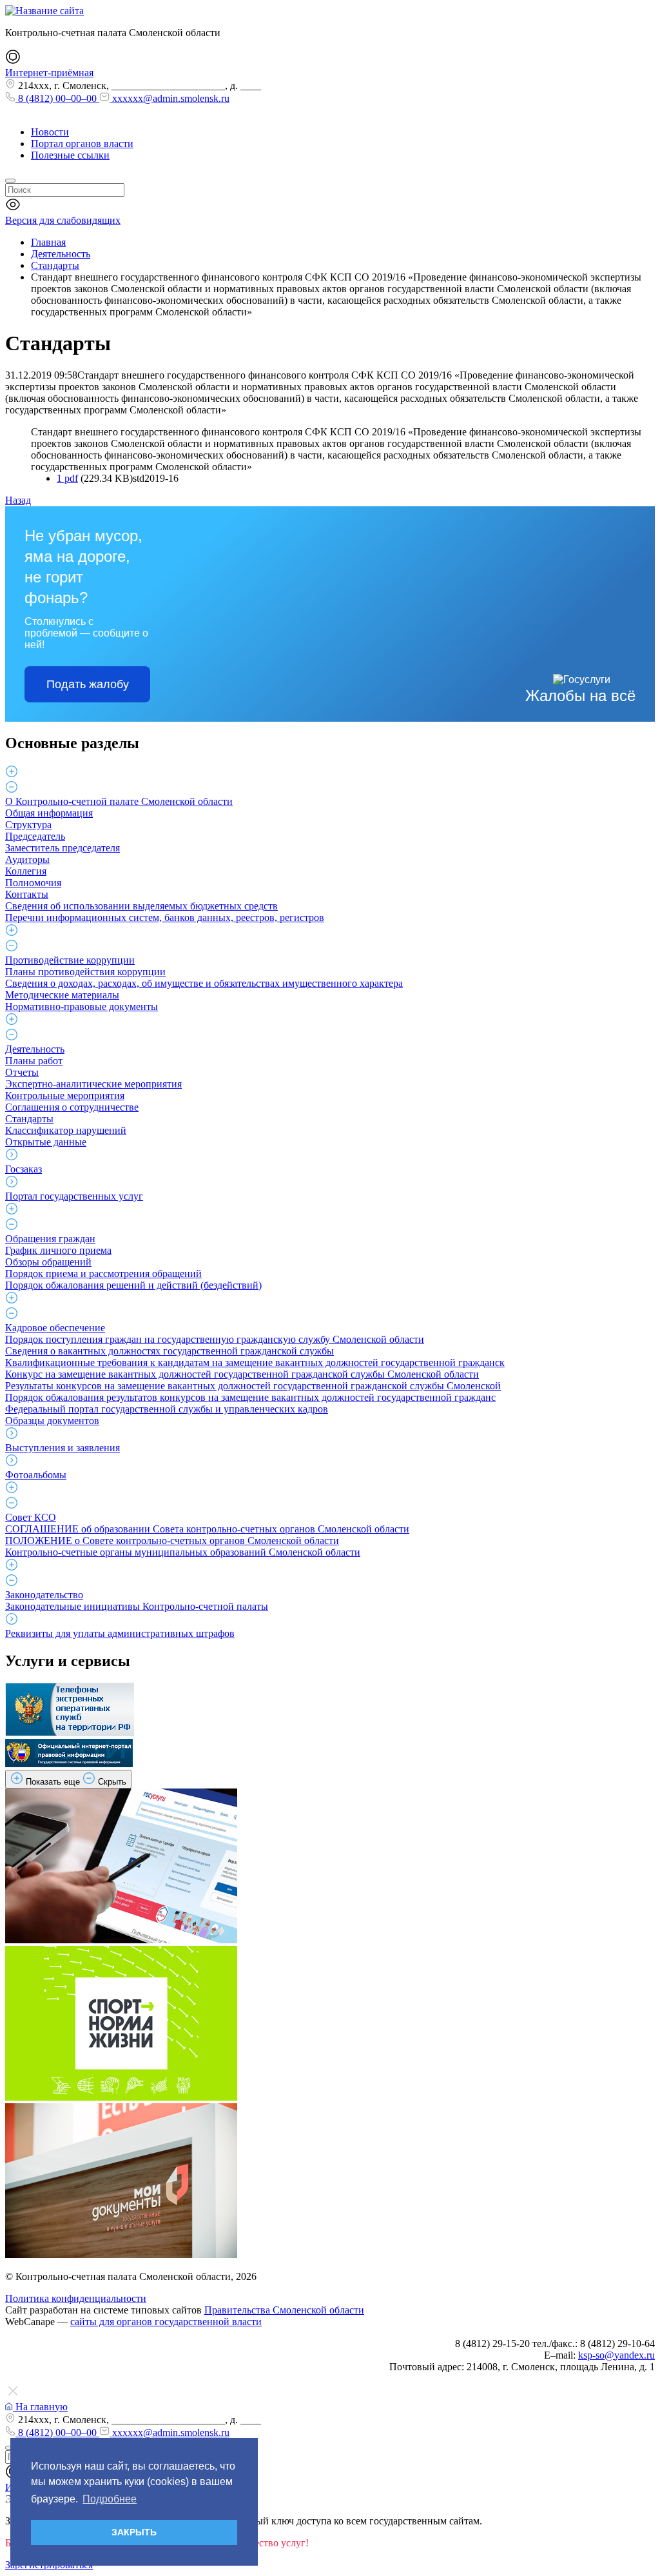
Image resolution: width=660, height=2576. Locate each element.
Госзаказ (24, 1169)
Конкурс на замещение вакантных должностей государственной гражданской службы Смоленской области (242, 1374)
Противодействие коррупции (70, 960)
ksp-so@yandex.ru (616, 2355)
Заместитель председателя (63, 848)
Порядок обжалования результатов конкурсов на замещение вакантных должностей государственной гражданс (250, 1397)
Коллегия (26, 871)
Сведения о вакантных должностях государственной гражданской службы (170, 1351)
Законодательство (44, 1595)
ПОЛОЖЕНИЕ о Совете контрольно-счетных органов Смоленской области (172, 1541)
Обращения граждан (50, 1239)
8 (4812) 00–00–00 (57, 98)
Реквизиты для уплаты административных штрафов (120, 1633)
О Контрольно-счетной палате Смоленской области (119, 801)
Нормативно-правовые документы (82, 1006)
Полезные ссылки (70, 155)
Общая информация (49, 813)
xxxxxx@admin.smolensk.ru (170, 98)
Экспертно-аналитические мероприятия (93, 1084)
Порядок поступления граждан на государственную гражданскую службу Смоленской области (215, 1339)
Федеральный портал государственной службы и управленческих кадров (167, 1409)
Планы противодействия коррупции (85, 972)
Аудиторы (27, 859)
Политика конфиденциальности (76, 2298)
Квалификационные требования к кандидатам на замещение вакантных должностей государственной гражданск (255, 1362)
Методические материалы (62, 995)
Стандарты (29, 1119)
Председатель (35, 836)
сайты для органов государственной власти (166, 2322)
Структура (28, 825)
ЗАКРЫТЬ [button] (134, 2532)
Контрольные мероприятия (65, 1095)
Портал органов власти (82, 144)
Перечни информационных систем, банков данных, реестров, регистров (165, 917)
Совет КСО (31, 1517)
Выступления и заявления (63, 1448)
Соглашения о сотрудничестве (72, 1107)
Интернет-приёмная (49, 73)
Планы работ (34, 1061)
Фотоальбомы (36, 1475)
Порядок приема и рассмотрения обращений (103, 1273)
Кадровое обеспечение (55, 1328)
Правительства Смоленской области (284, 2310)
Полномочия (33, 883)
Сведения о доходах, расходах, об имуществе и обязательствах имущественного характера (204, 983)
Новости (50, 132)
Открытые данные (46, 1142)
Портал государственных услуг (74, 1196)
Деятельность (35, 1049)
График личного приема (58, 1250)
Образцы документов (52, 1421)
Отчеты (22, 1072)
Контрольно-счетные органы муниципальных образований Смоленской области (183, 1552)
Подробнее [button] (110, 2499)
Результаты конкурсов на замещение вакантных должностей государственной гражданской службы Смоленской (253, 1386)
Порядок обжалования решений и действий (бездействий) (133, 1285)
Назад (18, 500)
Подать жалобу (88, 684)
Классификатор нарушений (66, 1130)
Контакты (27, 894)
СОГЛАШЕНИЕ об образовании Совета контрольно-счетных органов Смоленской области (207, 1529)
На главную (40, 2407)
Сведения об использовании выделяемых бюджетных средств (141, 906)
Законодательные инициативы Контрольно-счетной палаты (137, 1606)
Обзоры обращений (48, 1262)
